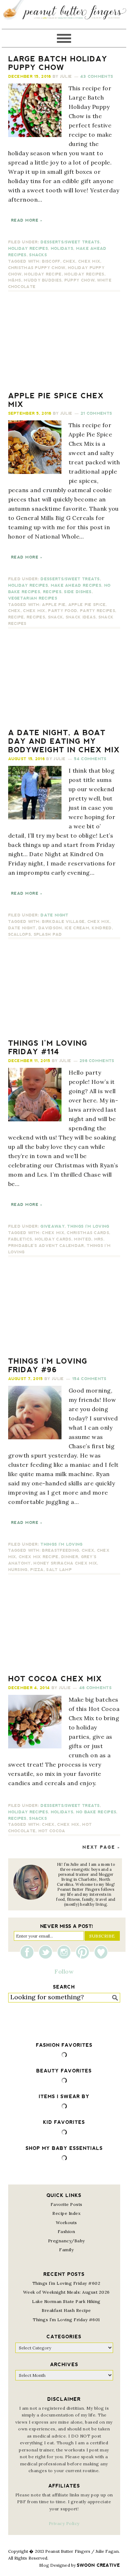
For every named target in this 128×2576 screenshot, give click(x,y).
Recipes (52, 592)
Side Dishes (78, 592)
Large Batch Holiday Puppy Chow (58, 63)
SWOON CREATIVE (98, 2565)
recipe (16, 617)
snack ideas (81, 617)
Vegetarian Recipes (33, 598)
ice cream (77, 928)
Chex (69, 261)
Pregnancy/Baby (66, 2241)
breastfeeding (60, 1550)
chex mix (89, 261)
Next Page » (101, 1847)
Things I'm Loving (88, 1226)
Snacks (38, 255)
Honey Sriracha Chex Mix (65, 1563)
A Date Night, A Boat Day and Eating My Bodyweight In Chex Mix (64, 741)
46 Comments (95, 1688)
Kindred (102, 928)
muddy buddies (43, 280)
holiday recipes (84, 274)
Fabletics (20, 1239)
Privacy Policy (64, 2523)
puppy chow (79, 280)
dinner (70, 1557)
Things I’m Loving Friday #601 (66, 2320)
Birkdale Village (63, 922)
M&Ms (15, 280)
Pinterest (84, 1952)
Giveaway (52, 1226)
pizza (37, 1570)
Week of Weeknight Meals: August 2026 (66, 2292)
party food (63, 611)
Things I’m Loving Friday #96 (48, 1365)
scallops (20, 935)
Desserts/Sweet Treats (70, 242)
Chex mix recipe (39, 1557)
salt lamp (59, 1570)
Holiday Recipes (28, 249)
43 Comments (97, 77)
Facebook (29, 1952)
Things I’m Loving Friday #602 (66, 2283)
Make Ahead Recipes (76, 585)
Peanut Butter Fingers (64, 14)
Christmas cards (88, 1233)
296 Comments (97, 1061)
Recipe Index (66, 2213)
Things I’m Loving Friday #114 (48, 1047)
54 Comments (90, 759)
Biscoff (51, 261)
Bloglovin (101, 1952)
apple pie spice (87, 605)
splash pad (48, 935)
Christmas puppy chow (37, 268)
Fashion (66, 2231)
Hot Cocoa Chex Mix (55, 1679)
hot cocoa (52, 1831)
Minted (83, 1239)
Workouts (66, 2223)
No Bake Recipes (96, 1812)
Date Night (54, 915)
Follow (64, 1971)
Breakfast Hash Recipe (66, 2310)
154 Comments (89, 1379)
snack (56, 617)
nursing (18, 1570)
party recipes (98, 611)
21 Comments (96, 413)
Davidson (50, 928)
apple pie (54, 605)
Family (66, 2250)
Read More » (27, 220)
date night (22, 928)
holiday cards (53, 1239)
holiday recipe (43, 274)
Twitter (47, 1952)
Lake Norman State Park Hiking (66, 2301)
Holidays (62, 249)
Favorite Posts (66, 2204)
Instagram (66, 1952)
